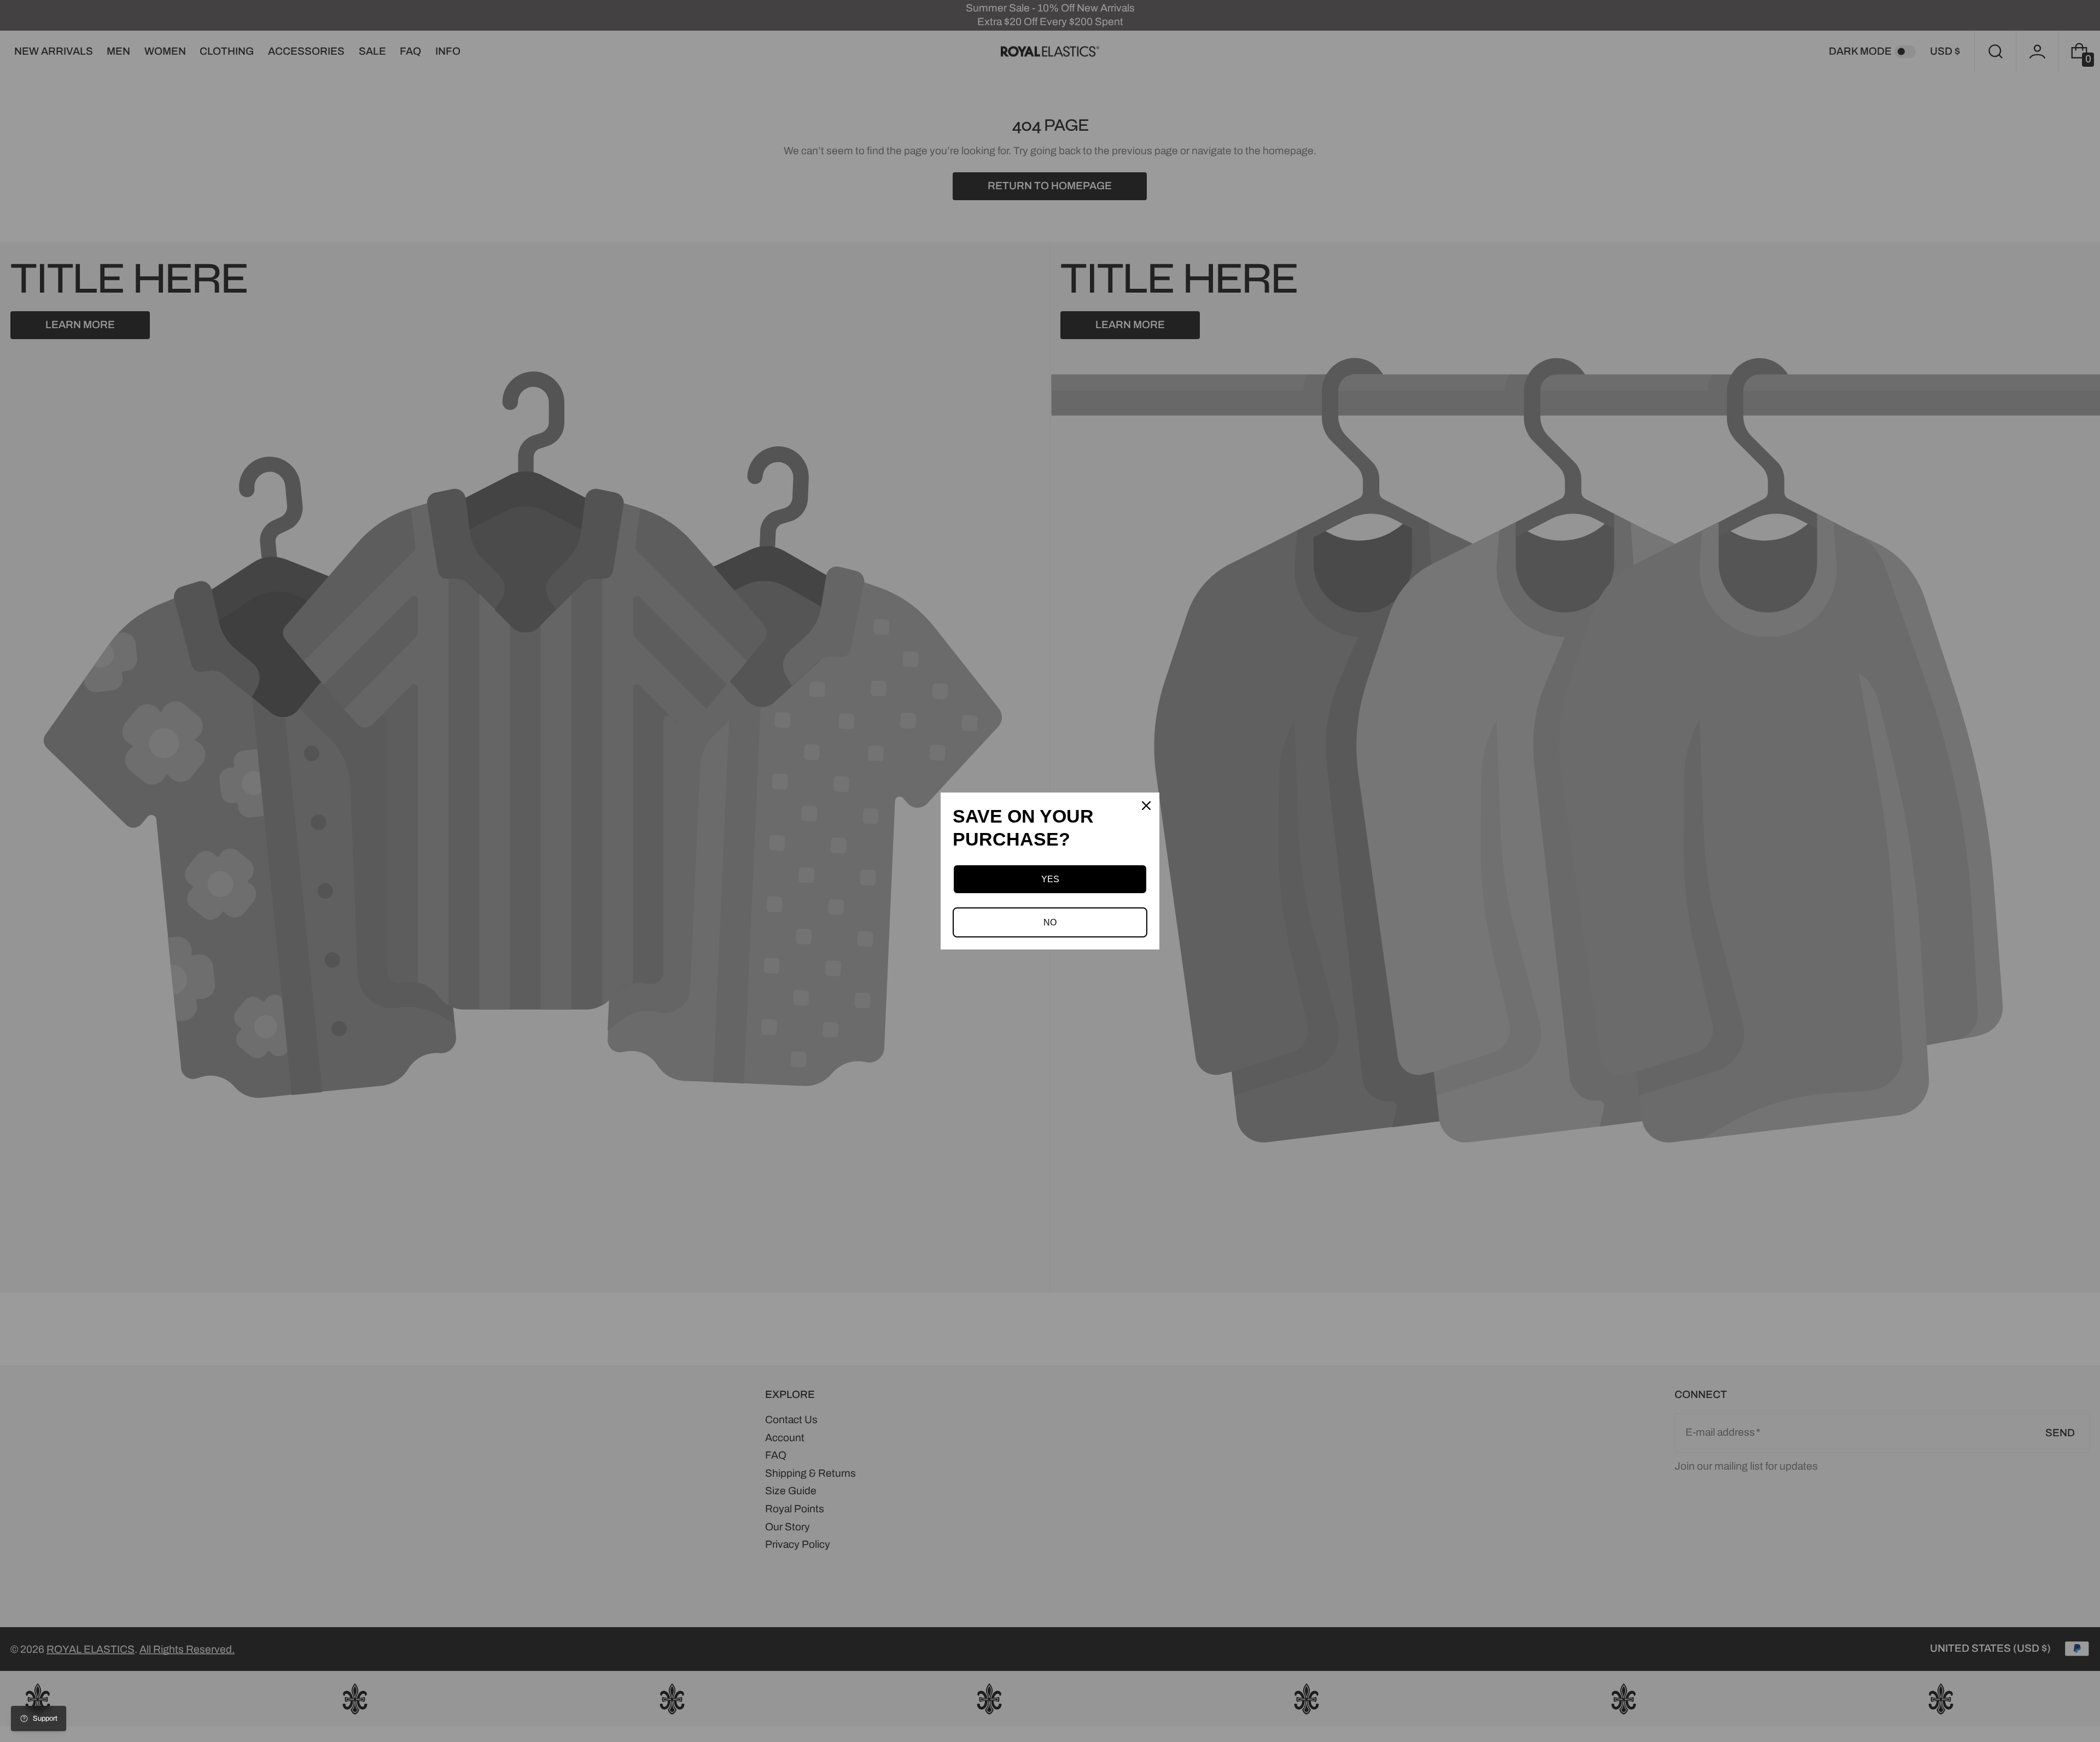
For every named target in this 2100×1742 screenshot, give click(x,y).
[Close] (1146, 806)
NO (1050, 922)
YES (1050, 879)
